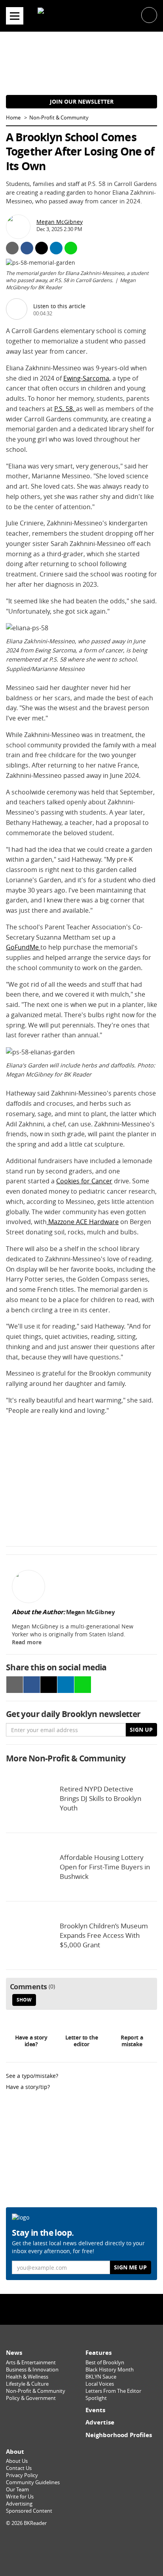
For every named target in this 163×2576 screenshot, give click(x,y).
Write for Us (20, 2497)
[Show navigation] (15, 16)
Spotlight (96, 2398)
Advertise (100, 2422)
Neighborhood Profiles (119, 2435)
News (14, 2353)
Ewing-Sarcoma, (87, 378)
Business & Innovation (32, 2370)
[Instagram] (81, 2309)
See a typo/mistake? (32, 2076)
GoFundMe (23, 947)
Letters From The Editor (113, 2391)
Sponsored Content (29, 2511)
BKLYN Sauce (101, 2377)
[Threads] (102, 2309)
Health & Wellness (27, 2377)
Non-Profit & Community (59, 118)
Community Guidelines (33, 2482)
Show (24, 2000)
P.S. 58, (65, 409)
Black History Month (110, 2370)
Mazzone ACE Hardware (83, 1222)
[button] (149, 14)
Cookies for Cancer (84, 1181)
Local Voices (100, 2384)
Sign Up (141, 1730)
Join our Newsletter (82, 101)
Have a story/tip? (28, 2087)
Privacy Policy (22, 2475)
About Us (17, 2461)
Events (95, 2410)
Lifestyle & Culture (27, 2384)
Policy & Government (31, 2398)
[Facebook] (61, 2309)
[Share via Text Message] (71, 248)
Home (13, 118)
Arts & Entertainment (31, 2363)
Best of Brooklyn (105, 2363)
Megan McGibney (60, 222)
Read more (27, 1642)
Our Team (17, 2490)
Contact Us (19, 2468)
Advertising (19, 2504)
